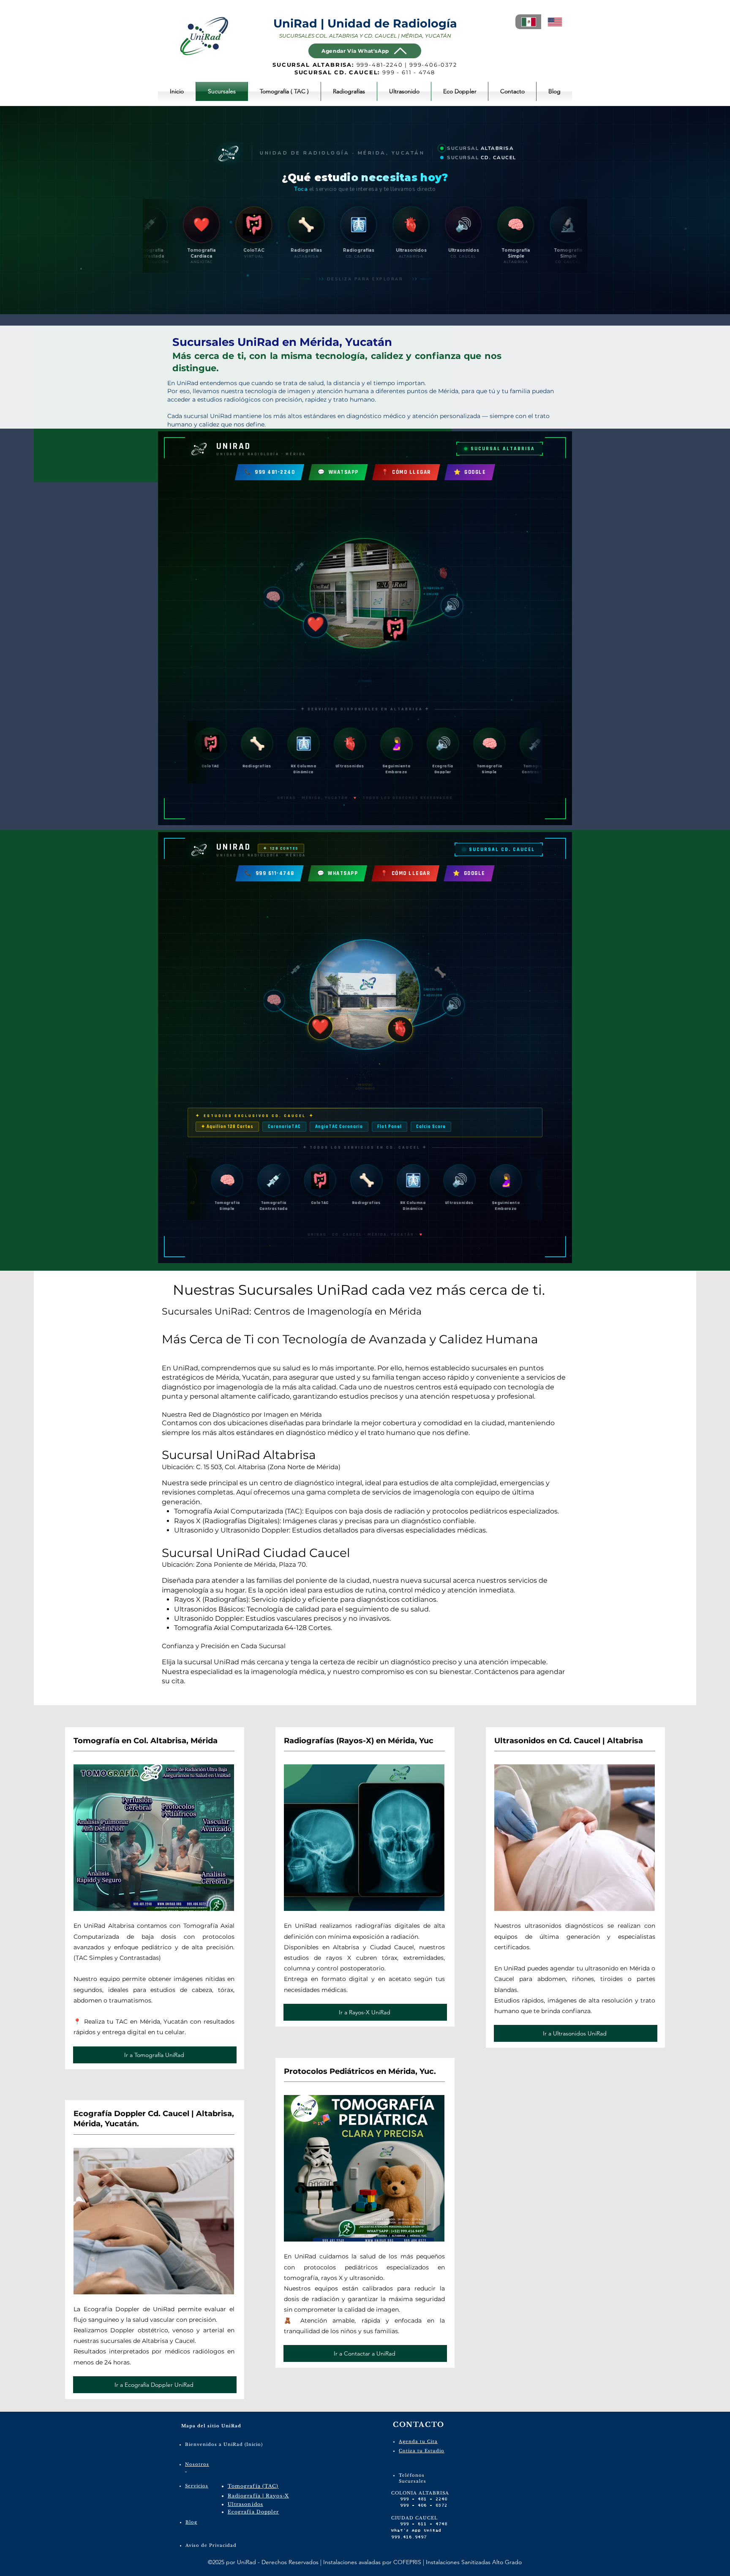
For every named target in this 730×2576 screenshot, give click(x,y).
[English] (554, 22)
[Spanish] (528, 22)
